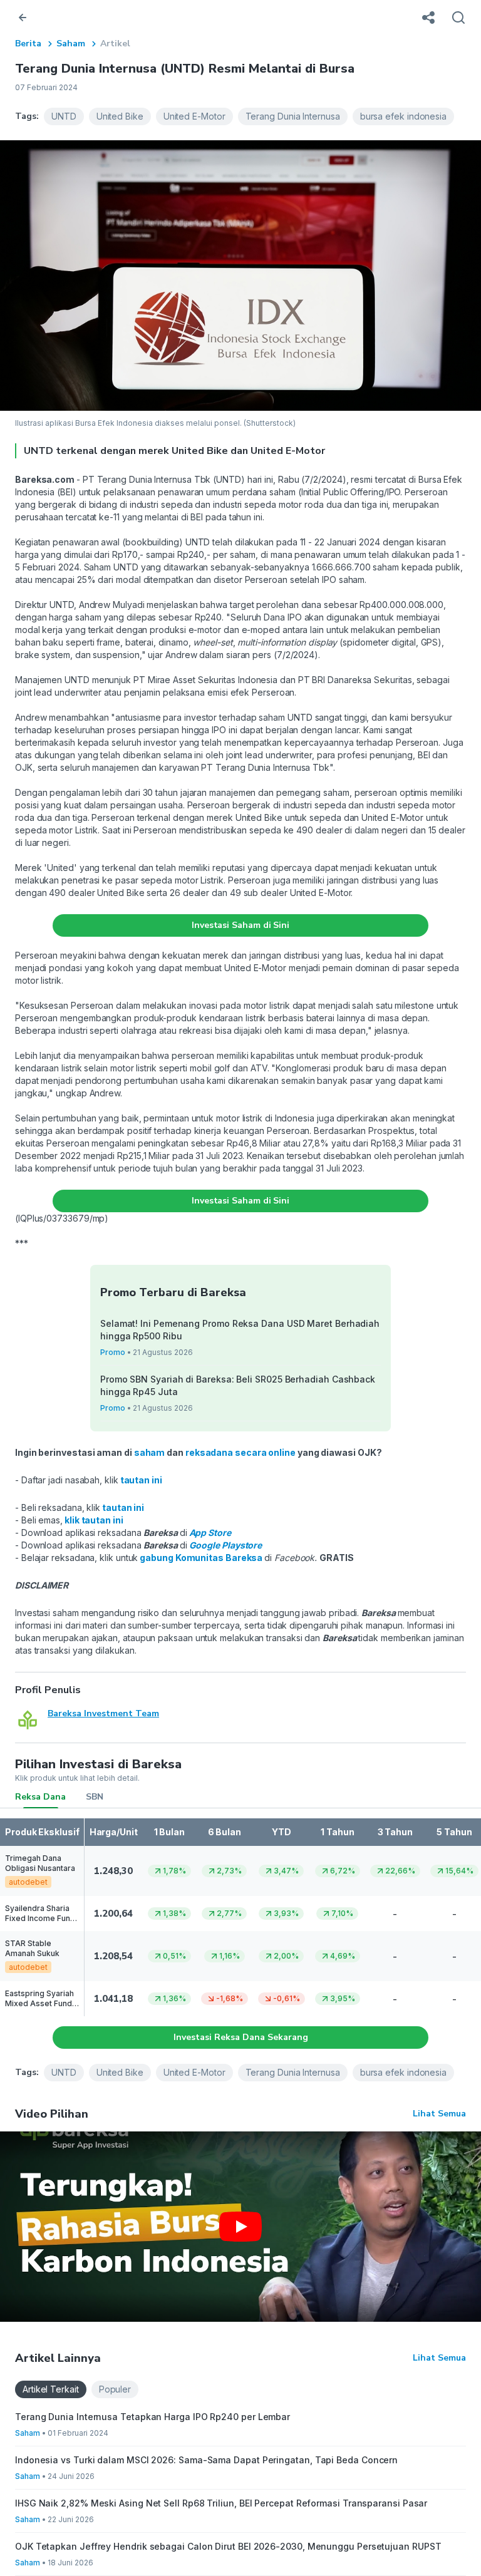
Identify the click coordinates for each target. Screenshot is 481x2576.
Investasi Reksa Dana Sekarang (241, 2037)
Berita (28, 44)
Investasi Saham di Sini (240, 925)
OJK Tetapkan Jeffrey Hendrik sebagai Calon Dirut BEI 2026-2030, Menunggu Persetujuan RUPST (228, 2546)
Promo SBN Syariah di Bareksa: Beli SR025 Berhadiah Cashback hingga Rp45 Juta (238, 1385)
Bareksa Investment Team (103, 1713)
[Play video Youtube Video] (240, 2227)
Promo (113, 1352)
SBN (95, 1797)
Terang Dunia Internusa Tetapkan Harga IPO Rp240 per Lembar (153, 2417)
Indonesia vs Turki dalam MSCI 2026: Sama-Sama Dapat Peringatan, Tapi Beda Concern (206, 2460)
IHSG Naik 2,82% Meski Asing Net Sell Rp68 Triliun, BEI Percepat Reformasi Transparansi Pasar (221, 2503)
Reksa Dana (40, 1797)
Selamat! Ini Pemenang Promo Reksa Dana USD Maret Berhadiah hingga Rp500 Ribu (240, 1330)
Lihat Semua (439, 2114)
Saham (71, 44)
